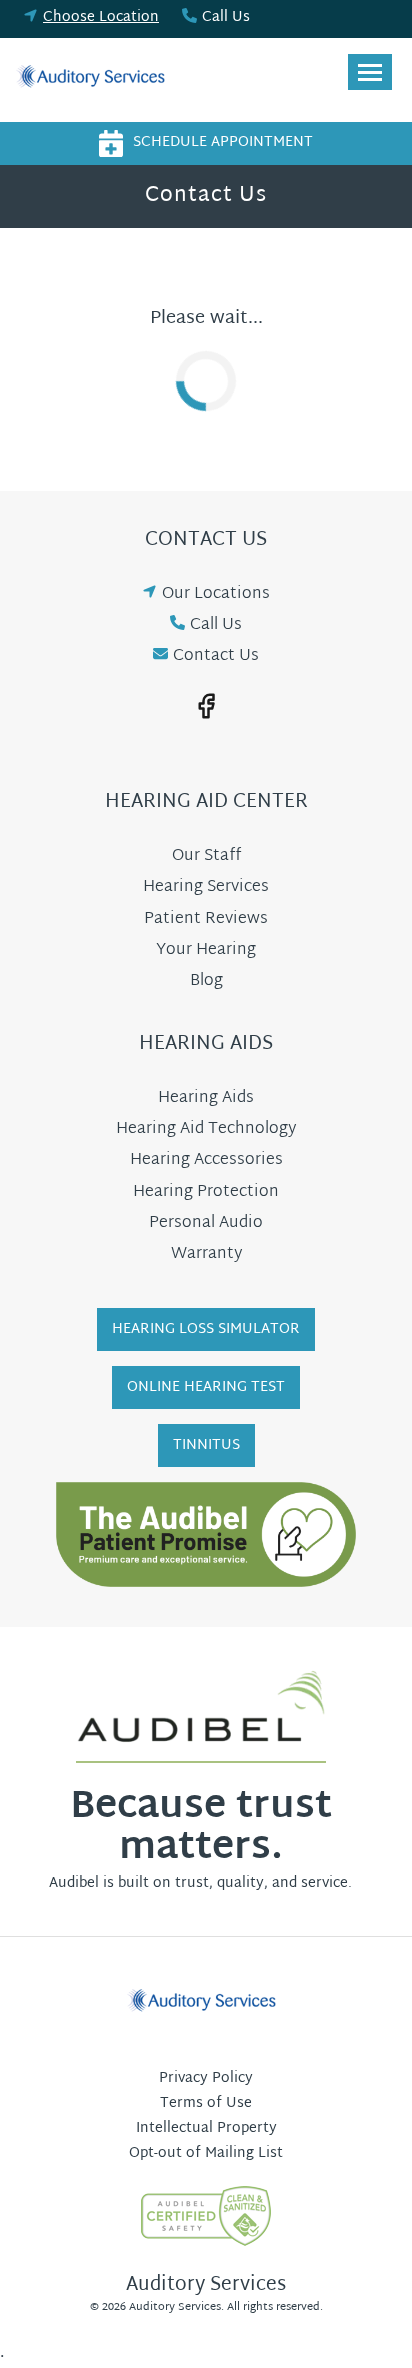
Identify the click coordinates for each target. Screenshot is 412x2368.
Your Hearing (206, 950)
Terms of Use (206, 2103)
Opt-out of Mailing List (206, 2153)
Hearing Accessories (206, 1160)
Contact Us (216, 656)
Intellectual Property (206, 2128)
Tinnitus (206, 1445)
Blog (206, 981)
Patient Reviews (206, 919)
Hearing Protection (206, 1192)
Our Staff (206, 856)
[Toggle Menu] (370, 72)
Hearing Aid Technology (206, 1129)
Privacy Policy (206, 2078)
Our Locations (216, 594)
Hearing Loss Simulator (206, 1329)
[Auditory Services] (95, 80)
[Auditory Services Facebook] (206, 706)
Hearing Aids (206, 1098)
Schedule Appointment (223, 142)
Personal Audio (206, 1223)
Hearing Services (206, 887)
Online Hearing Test (206, 1387)
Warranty (206, 1254)
